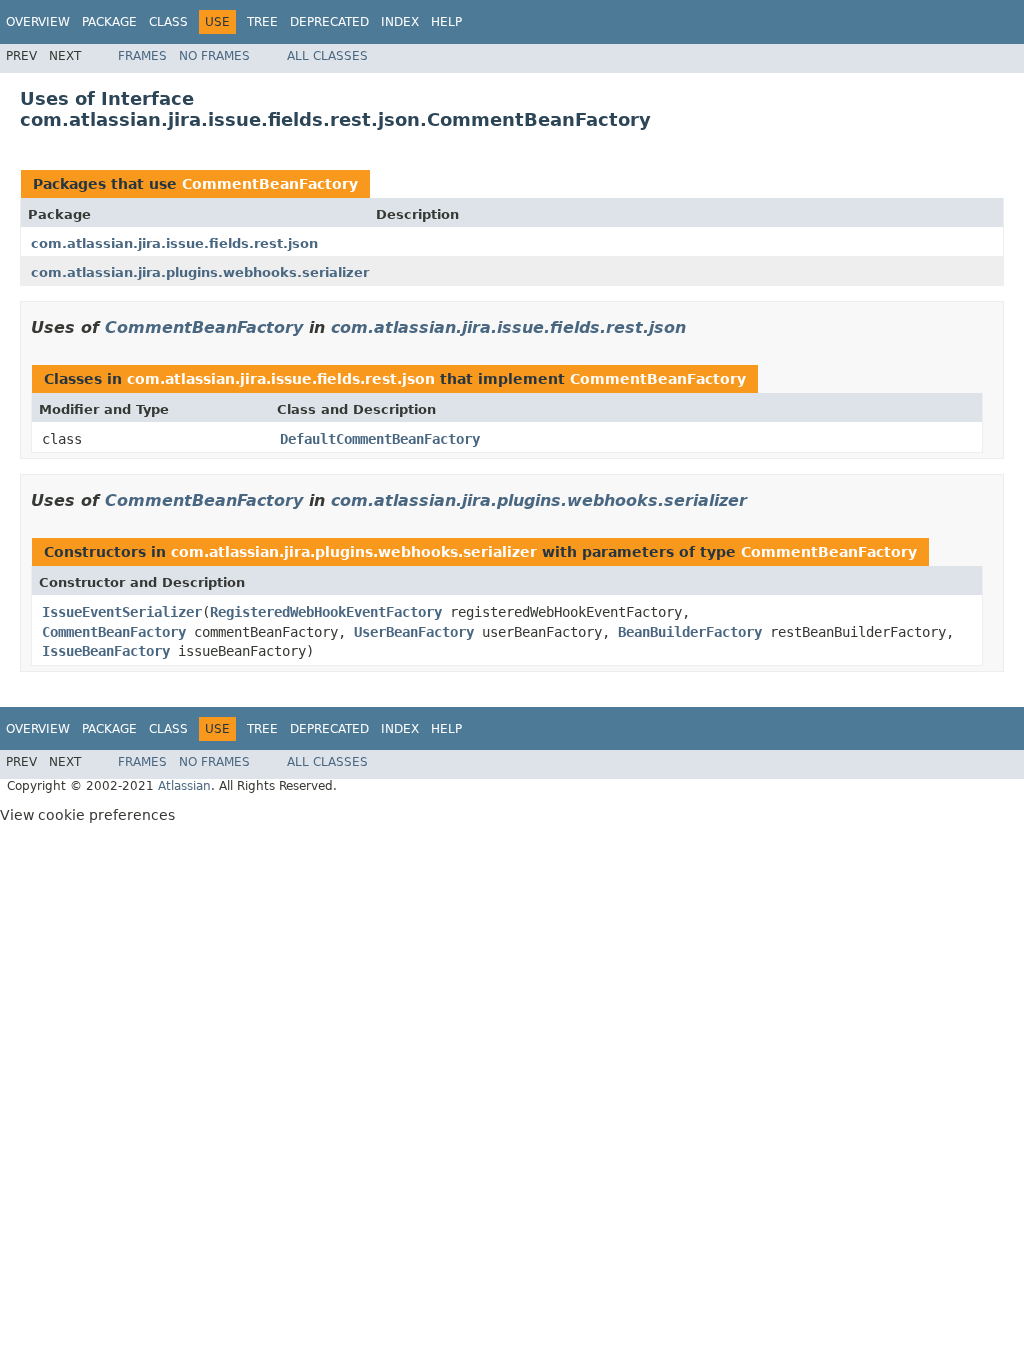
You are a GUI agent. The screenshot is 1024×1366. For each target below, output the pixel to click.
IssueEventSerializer (122, 612)
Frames (142, 56)
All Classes (327, 56)
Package (109, 22)
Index (400, 22)
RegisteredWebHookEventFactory (326, 612)
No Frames (214, 56)
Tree (262, 22)
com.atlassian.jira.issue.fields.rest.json (174, 243)
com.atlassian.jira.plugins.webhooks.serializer (200, 272)
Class (168, 22)
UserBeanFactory (414, 632)
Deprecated (329, 22)
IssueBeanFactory (106, 651)
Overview (38, 22)
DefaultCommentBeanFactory (380, 439)
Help (446, 22)
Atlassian (184, 786)
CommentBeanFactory (270, 184)
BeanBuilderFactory (690, 632)
